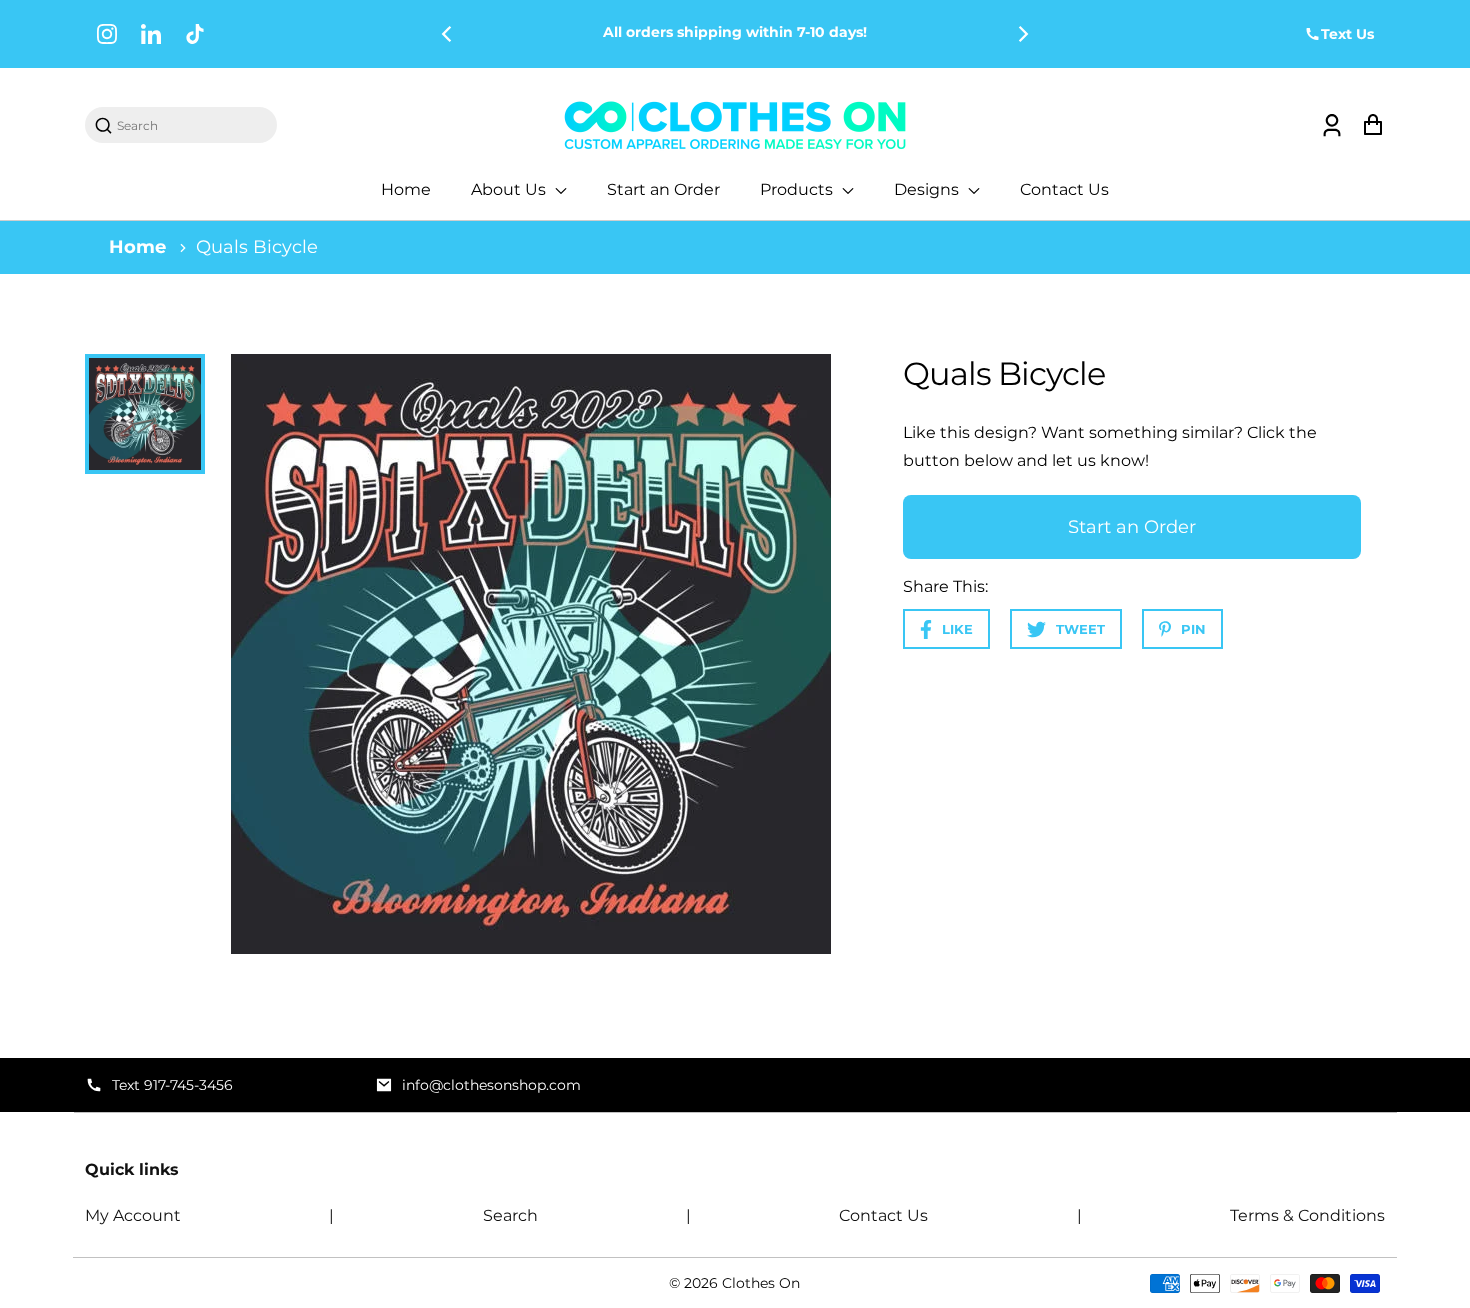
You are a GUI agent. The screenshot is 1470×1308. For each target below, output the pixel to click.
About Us (510, 189)
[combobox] (191, 125)
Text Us (1347, 34)
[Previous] (448, 34)
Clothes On (761, 1283)
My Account (133, 1215)
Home (406, 189)
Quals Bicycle (257, 247)
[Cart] (1372, 125)
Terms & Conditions (1307, 1215)
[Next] (1022, 34)
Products (798, 189)
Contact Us (1064, 189)
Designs (928, 189)
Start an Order (663, 189)
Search (510, 1215)
